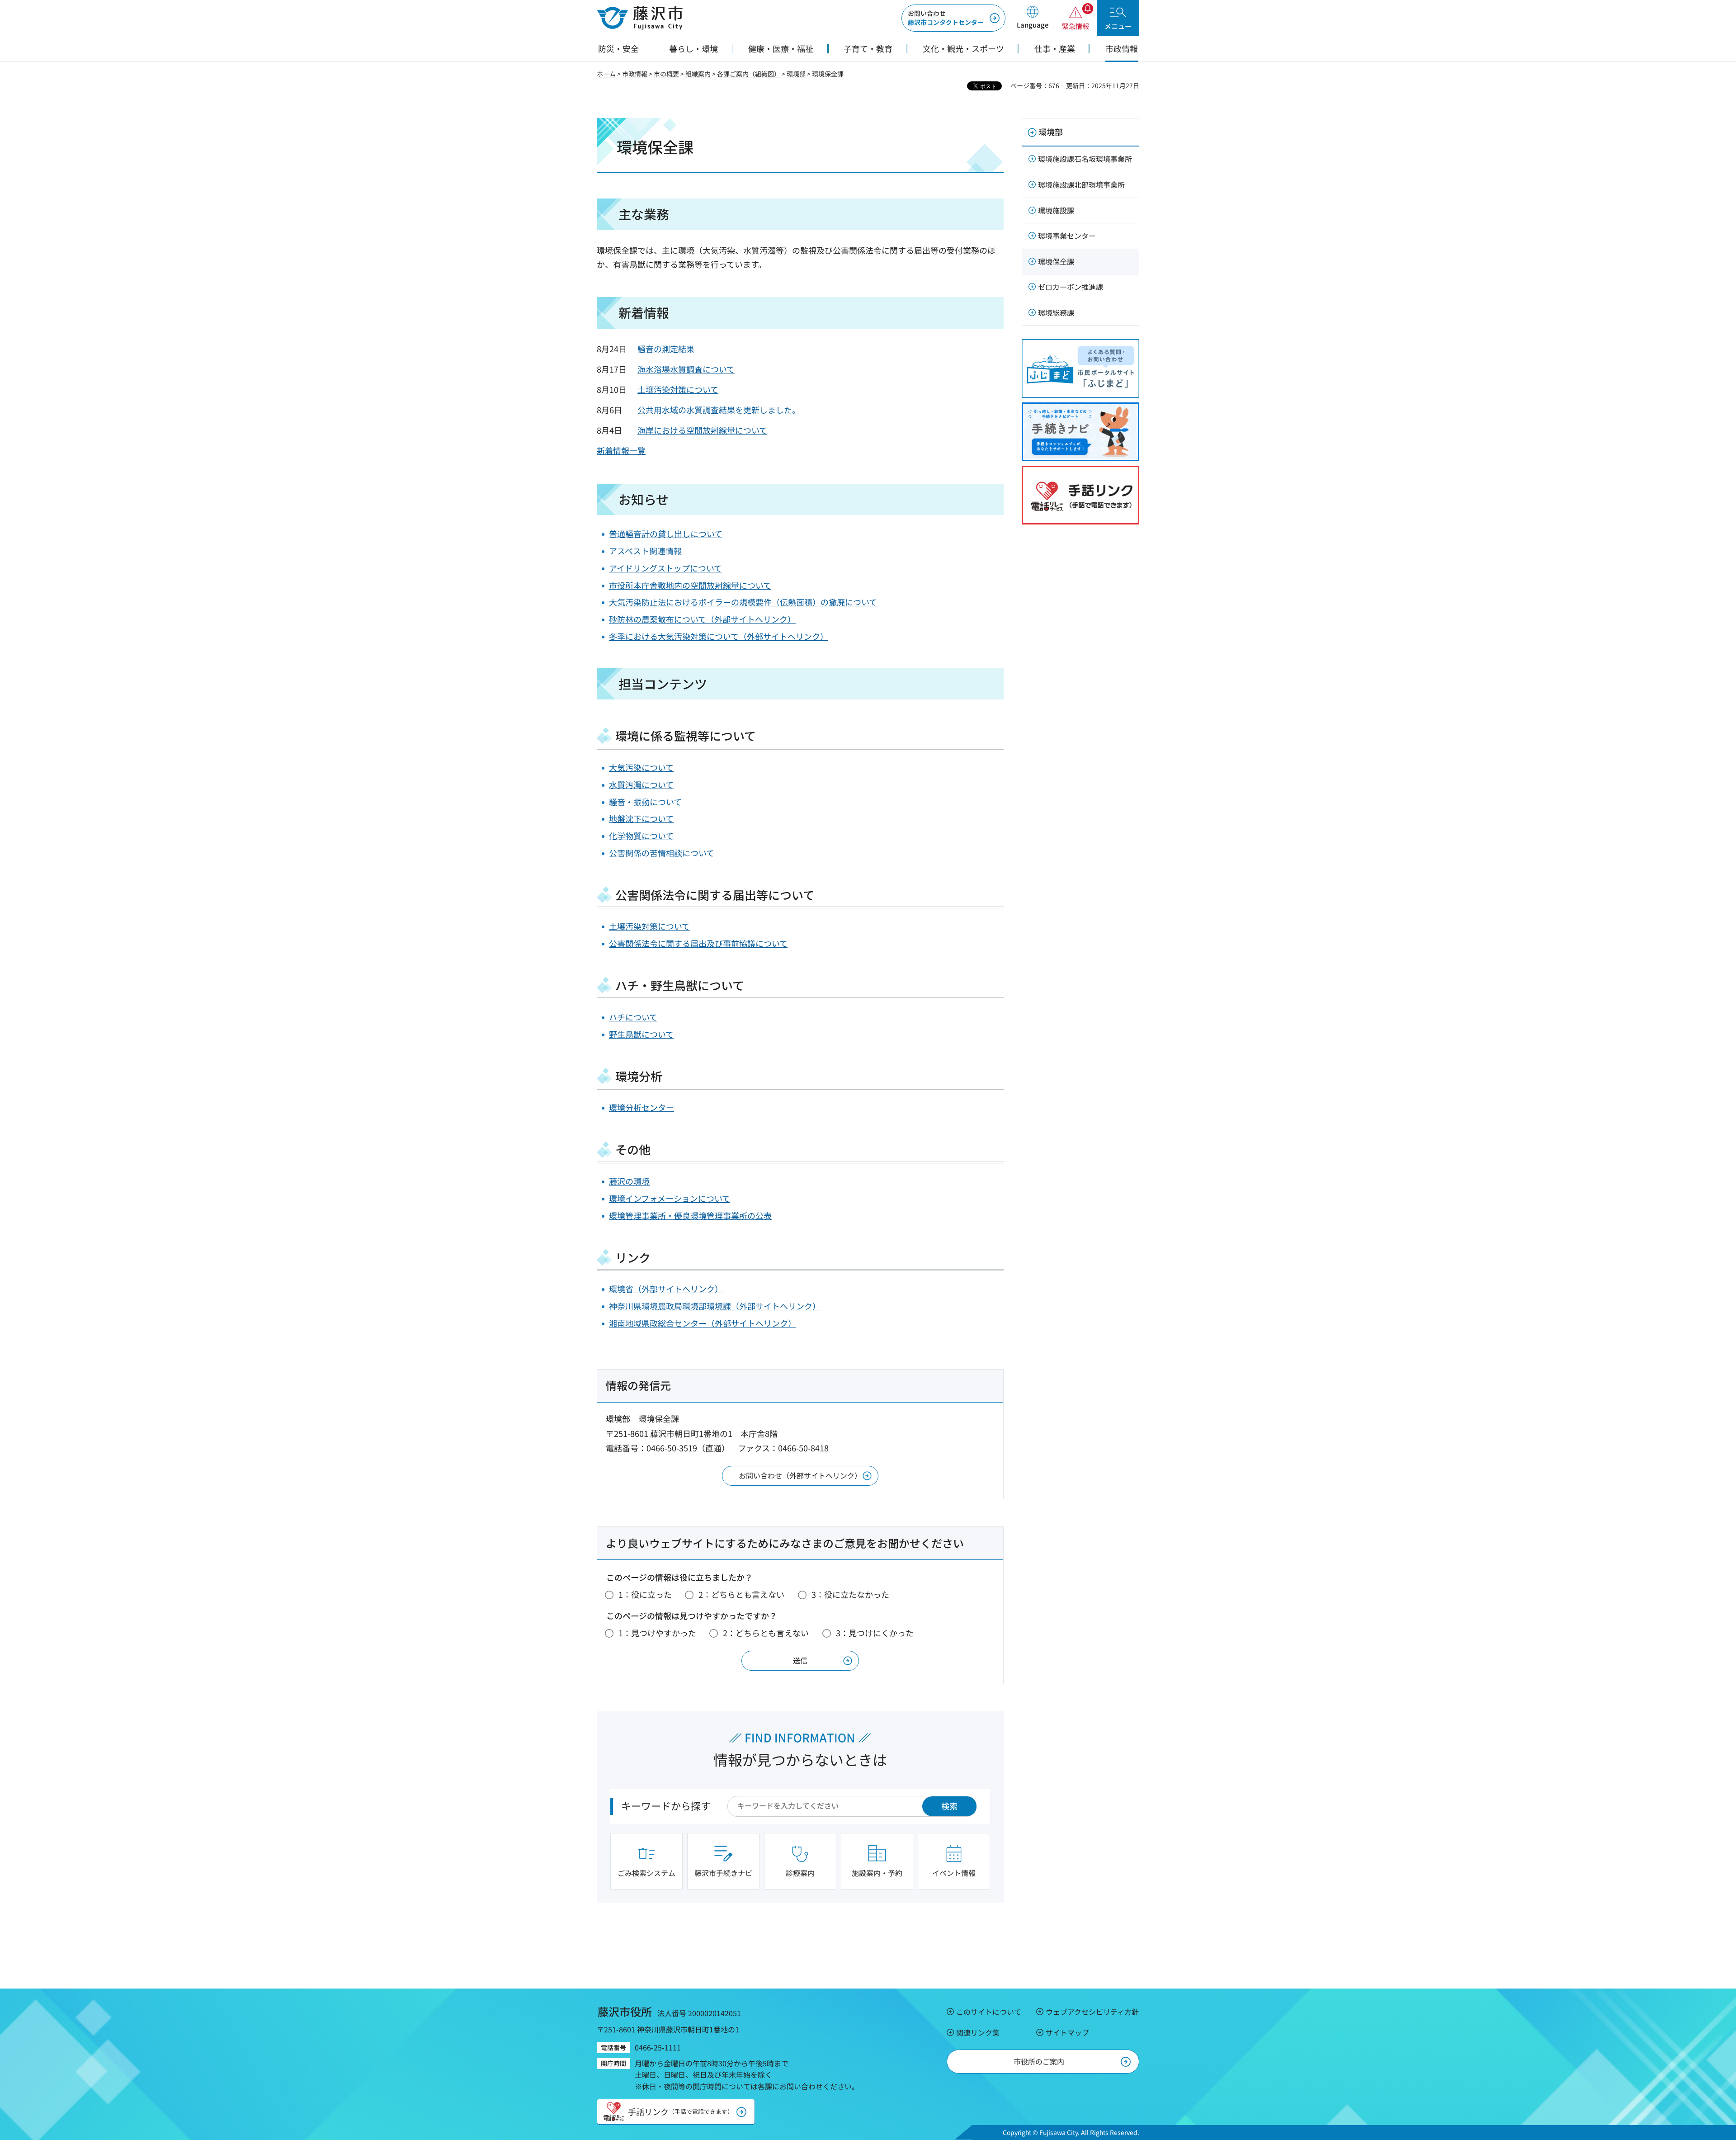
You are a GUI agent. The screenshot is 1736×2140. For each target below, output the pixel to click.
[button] (1032, 18)
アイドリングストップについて (665, 568)
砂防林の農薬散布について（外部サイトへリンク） (702, 619)
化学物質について (641, 836)
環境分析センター (642, 1107)
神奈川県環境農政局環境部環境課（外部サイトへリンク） (715, 1306)
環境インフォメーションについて (670, 1198)
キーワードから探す (666, 1805)
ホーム (606, 74)
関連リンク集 (978, 2032)
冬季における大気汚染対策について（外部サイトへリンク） (719, 636)
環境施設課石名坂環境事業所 (1085, 159)
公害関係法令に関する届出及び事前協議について (698, 943)
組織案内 (698, 74)
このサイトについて (989, 2012)
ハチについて (633, 1017)
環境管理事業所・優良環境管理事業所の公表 (690, 1215)
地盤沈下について (641, 818)
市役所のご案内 (1039, 2061)
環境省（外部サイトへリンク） (666, 1289)
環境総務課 (1056, 312)
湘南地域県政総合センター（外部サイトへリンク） (703, 1323)
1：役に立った (645, 1594)
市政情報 (635, 74)
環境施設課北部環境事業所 (1081, 184)
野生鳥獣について (641, 1034)
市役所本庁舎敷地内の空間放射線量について (690, 585)
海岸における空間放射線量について (702, 430)
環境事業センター (1067, 236)
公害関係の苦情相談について (662, 853)
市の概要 (666, 74)
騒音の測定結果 (666, 349)
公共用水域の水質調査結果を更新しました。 (719, 410)
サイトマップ (1067, 2032)
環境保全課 (1056, 261)
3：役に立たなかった (850, 1594)
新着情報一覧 (621, 450)
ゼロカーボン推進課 (1071, 287)
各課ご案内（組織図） (749, 74)
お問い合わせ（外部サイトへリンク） (800, 1475)
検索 (949, 1806)
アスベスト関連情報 (645, 551)
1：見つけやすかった (657, 1633)
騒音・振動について (645, 802)
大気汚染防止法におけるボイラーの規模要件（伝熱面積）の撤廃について (743, 602)
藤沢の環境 (629, 1181)
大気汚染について (641, 767)
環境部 (796, 74)
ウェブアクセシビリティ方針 (1092, 2012)
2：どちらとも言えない (741, 1594)
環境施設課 (1056, 210)
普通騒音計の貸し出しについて (666, 534)
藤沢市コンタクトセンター (946, 18)
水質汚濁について (641, 784)
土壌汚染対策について (678, 389)
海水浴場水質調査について (686, 369)
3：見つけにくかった (875, 1633)
